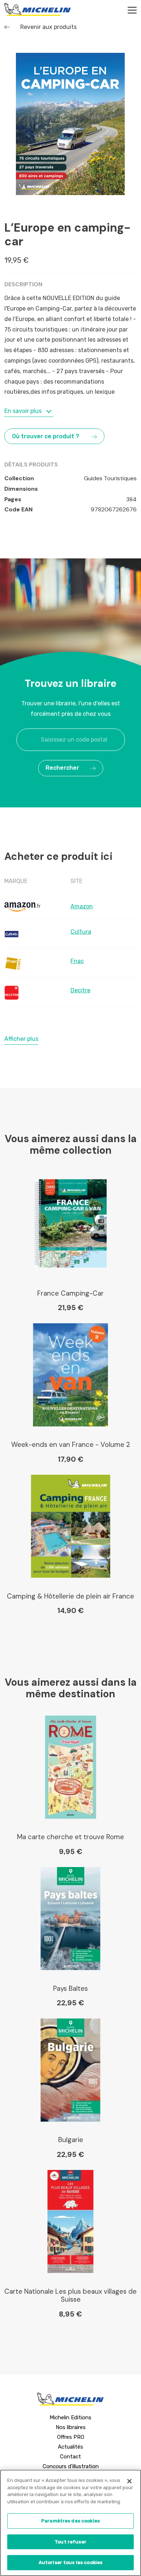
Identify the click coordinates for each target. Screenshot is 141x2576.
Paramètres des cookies (70, 2521)
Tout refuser (70, 2542)
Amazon (82, 906)
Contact (70, 2457)
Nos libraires (71, 2427)
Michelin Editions (70, 2417)
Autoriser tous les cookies (70, 2562)
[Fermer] (129, 2481)
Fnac (77, 961)
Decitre (80, 990)
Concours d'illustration (71, 2466)
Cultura (81, 932)
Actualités (70, 2447)
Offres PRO (71, 2437)
